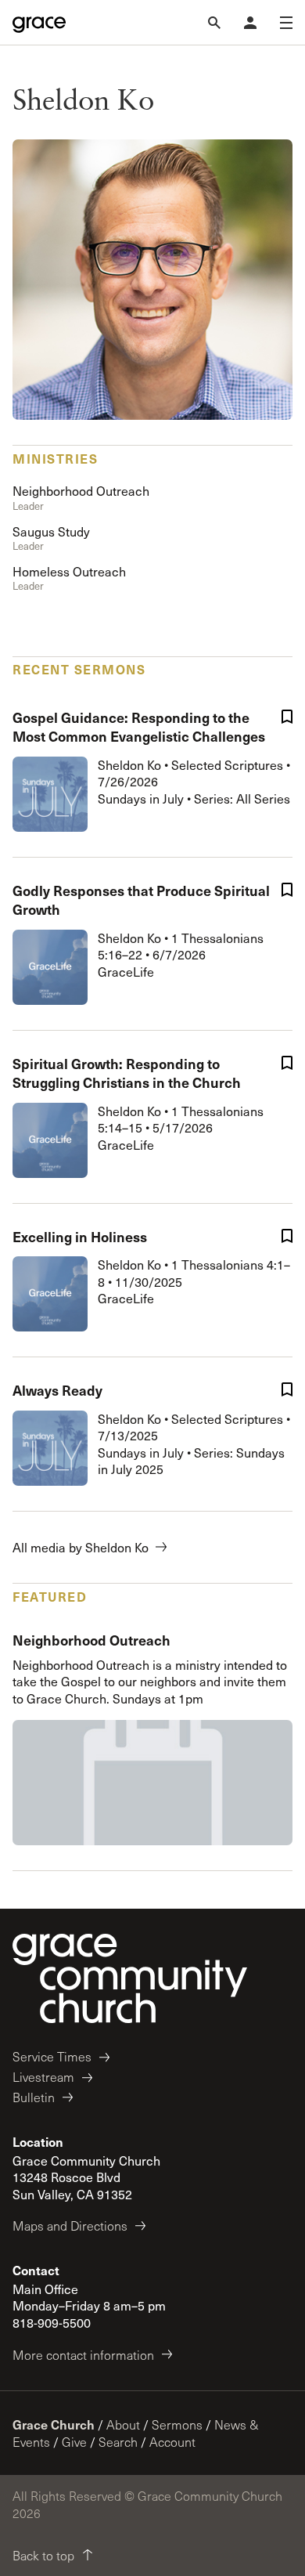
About (123, 2424)
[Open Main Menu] (286, 23)
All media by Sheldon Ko (81, 1547)
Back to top (43, 2555)
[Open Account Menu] (250, 23)
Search (118, 2442)
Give (74, 2442)
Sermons (177, 2424)
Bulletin (34, 2097)
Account (172, 2442)
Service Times (52, 2056)
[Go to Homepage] (39, 23)
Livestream (43, 2077)
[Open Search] (214, 23)
